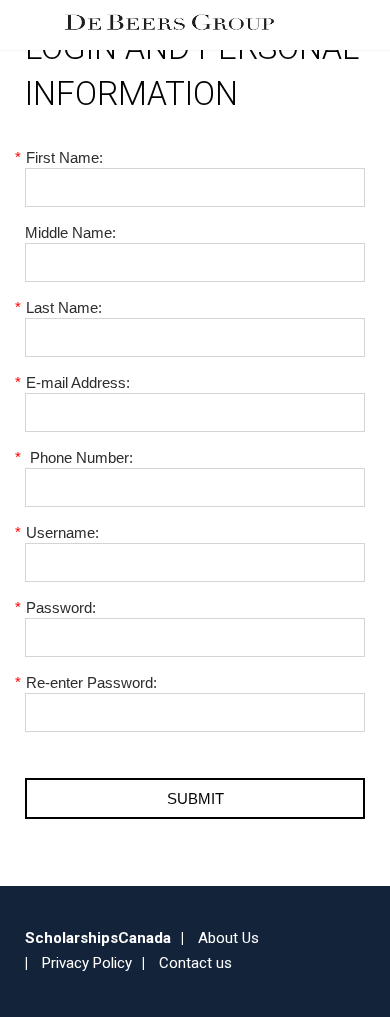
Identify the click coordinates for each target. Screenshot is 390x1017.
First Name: (64, 157)
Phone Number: (79, 457)
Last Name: (63, 307)
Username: (62, 532)
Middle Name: (70, 232)
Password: (60, 607)
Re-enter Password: (91, 682)
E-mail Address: (77, 382)
